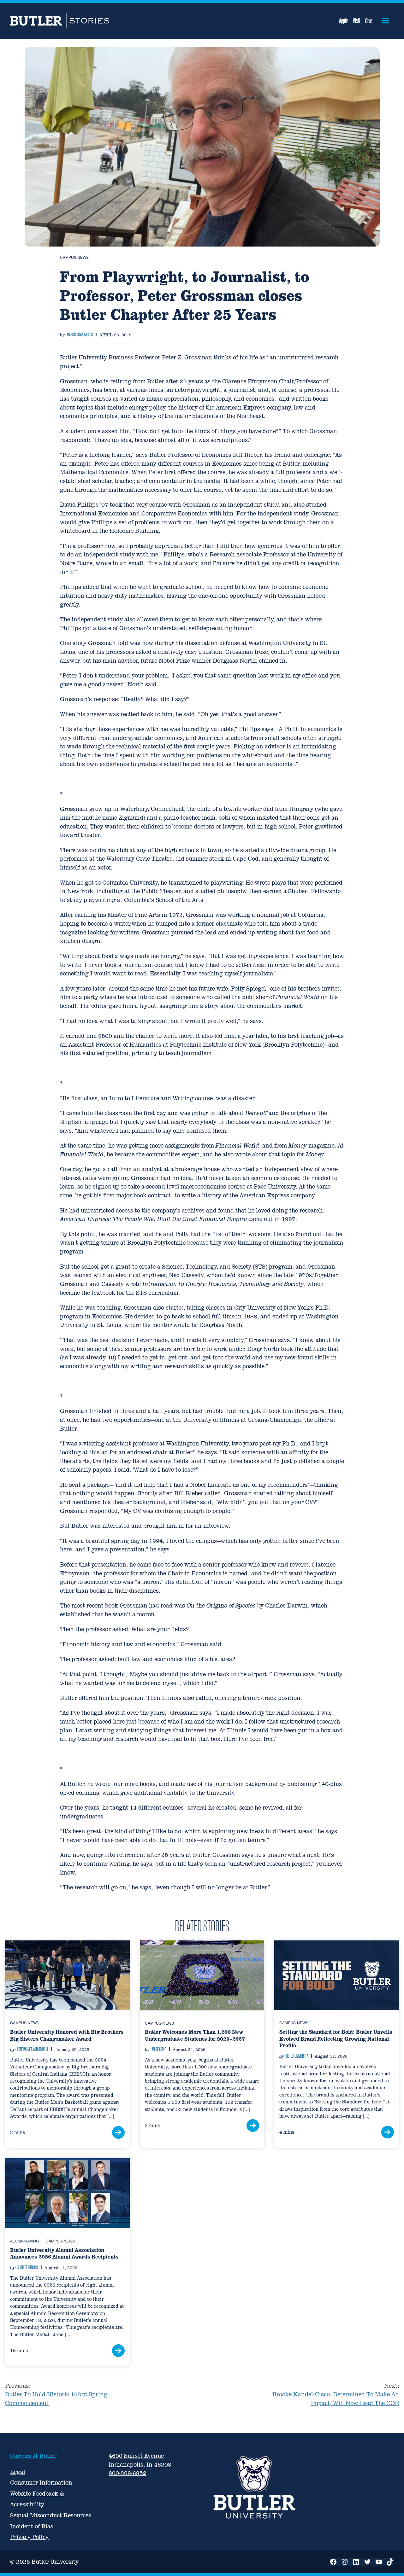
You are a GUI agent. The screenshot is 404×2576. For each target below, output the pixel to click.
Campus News (74, 257)
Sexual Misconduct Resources (51, 2515)
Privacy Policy (29, 2537)
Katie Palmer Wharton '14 (33, 2049)
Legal (18, 2472)
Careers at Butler (33, 2456)
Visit (356, 21)
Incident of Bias (32, 2526)
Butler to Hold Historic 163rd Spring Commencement (56, 2394)
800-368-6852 (128, 2473)
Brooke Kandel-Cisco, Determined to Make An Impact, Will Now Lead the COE (336, 2394)
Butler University (297, 2056)
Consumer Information (41, 2483)
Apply (343, 21)
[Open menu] (386, 21)
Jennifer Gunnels (27, 2267)
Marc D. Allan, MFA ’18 (80, 334)
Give (369, 21)
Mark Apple (159, 2049)
